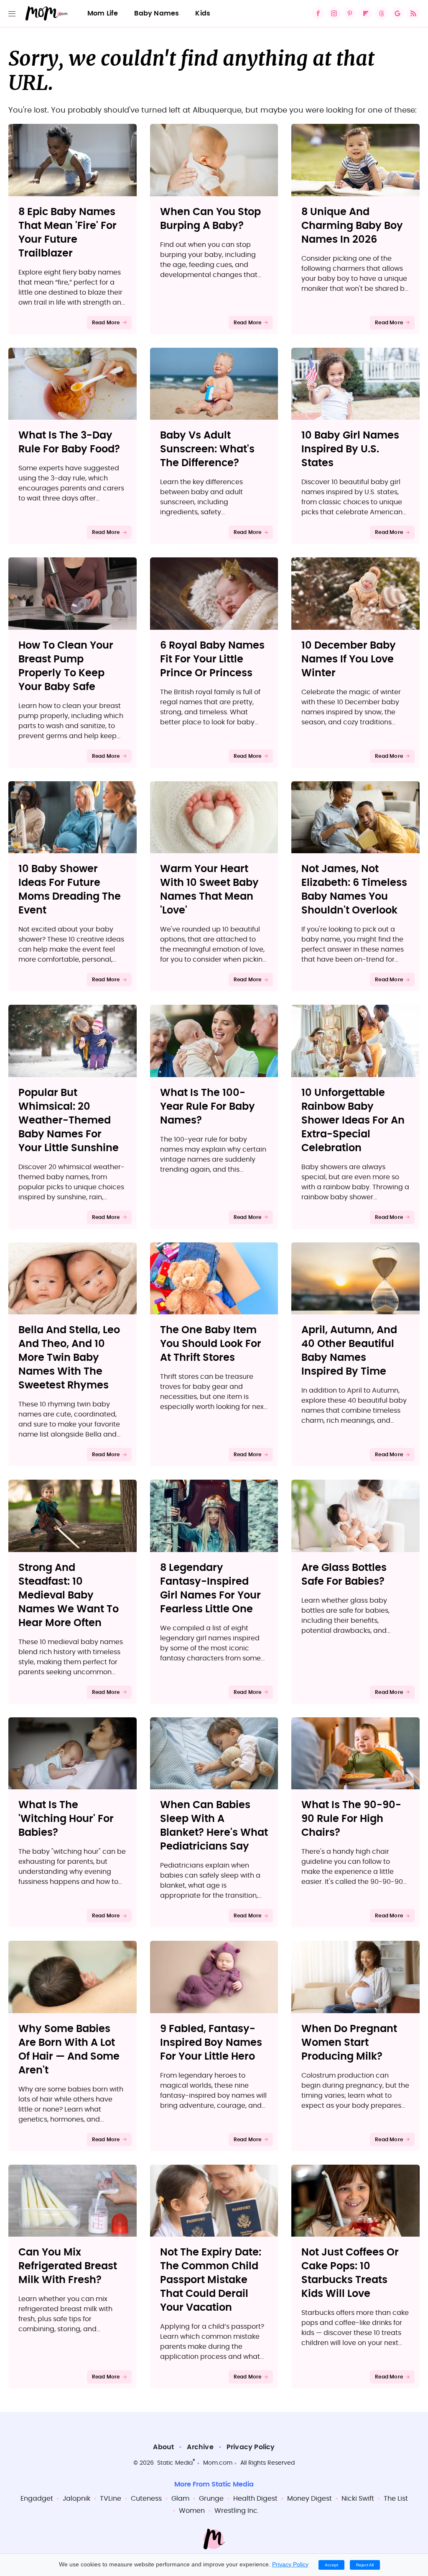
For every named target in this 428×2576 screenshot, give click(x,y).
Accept (331, 2565)
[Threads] (382, 13)
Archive (200, 2447)
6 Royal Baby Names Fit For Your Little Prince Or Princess (212, 659)
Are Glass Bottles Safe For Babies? (344, 1575)
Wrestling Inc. (237, 2511)
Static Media (175, 2463)
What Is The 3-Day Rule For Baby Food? (69, 443)
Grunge (211, 2499)
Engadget (37, 2499)
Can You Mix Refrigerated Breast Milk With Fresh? (68, 2266)
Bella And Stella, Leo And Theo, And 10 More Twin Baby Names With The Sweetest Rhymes (69, 1358)
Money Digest (310, 2499)
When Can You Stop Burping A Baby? (210, 219)
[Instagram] (334, 13)
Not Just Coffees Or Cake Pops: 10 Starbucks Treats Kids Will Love (350, 2273)
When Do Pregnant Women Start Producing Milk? (349, 2043)
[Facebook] (318, 13)
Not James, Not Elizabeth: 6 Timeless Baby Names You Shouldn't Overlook (354, 890)
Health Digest (255, 2499)
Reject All (365, 2565)
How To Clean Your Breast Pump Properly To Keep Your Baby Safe (66, 666)
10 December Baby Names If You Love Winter (349, 659)
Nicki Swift (358, 2499)
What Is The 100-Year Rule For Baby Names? (208, 1107)
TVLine (111, 2499)
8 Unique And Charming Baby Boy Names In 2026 (352, 226)
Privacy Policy (251, 2447)
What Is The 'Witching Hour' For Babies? (66, 1819)
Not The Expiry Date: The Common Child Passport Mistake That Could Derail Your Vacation (211, 2280)
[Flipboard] (366, 13)
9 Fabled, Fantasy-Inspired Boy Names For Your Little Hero (211, 2043)
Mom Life (103, 13)
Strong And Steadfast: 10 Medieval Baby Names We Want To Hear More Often (69, 1596)
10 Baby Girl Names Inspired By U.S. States (350, 449)
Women (192, 2511)
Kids (203, 13)
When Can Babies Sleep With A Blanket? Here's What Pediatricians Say (214, 1826)
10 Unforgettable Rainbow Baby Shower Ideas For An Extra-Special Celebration (353, 1121)
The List (396, 2499)
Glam (180, 2499)
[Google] (397, 13)
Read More (106, 323)
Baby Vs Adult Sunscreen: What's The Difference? (207, 449)
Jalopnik (76, 2499)
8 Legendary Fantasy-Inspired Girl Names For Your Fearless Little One (210, 1589)
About (163, 2447)
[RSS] (413, 13)
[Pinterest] (350, 13)
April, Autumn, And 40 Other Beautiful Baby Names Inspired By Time (349, 1351)
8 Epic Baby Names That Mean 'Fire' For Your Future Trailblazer (68, 233)
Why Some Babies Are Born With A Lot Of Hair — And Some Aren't (69, 2050)
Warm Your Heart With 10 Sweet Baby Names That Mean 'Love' (209, 890)
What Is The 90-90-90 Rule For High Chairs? (351, 1819)
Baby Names (157, 13)
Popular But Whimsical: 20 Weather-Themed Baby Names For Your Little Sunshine (69, 1121)
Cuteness (146, 2499)
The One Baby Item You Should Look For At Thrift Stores (211, 1344)
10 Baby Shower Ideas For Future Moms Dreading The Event (70, 890)
